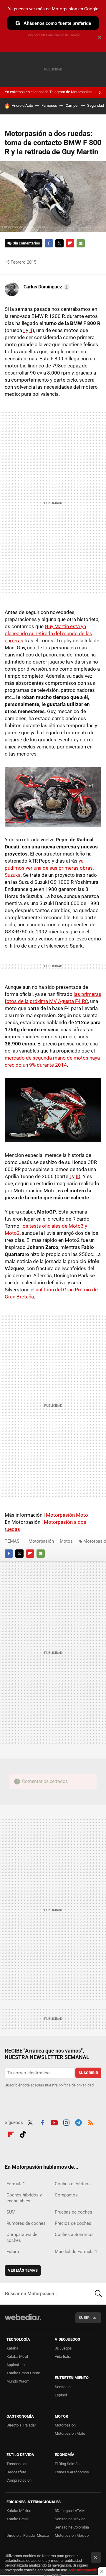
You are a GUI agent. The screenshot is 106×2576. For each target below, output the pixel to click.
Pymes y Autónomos (72, 2472)
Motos (66, 1541)
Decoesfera (16, 2472)
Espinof (61, 2395)
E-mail (81, 243)
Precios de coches (73, 2223)
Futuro (13, 2252)
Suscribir (88, 2073)
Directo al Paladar (21, 2425)
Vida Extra (63, 2356)
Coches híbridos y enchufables (24, 2198)
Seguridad (96, 105)
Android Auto (22, 105)
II (31, 330)
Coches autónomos (74, 2234)
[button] (46, 287)
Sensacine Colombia (72, 2527)
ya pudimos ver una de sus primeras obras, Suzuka (49, 868)
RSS (90, 2122)
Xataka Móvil (17, 2356)
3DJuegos (63, 2348)
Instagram (66, 2122)
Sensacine (64, 2387)
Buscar (98, 2294)
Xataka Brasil (18, 2519)
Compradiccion (19, 2480)
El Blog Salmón (67, 2464)
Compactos (66, 2195)
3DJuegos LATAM (70, 2511)
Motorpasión (41, 1541)
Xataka (12, 2348)
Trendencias (17, 2464)
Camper (72, 105)
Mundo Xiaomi (18, 2381)
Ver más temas (23, 2270)
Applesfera (16, 2365)
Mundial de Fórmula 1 (76, 2252)
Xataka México (19, 2511)
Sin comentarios (26, 243)
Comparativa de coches (22, 2237)
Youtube (54, 2122)
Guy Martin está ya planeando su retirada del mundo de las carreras (48, 633)
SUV (11, 2212)
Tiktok (23, 2133)
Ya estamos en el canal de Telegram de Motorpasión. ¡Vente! (55, 92)
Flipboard (70, 243)
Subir (84, 2318)
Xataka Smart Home (23, 2373)
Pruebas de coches (73, 2212)
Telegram (78, 2122)
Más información (83, 2570)
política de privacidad (76, 2085)
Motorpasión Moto (67, 1515)
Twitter (59, 243)
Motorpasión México (72, 2535)
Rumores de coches (26, 2223)
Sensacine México (70, 2519)
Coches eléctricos (73, 2184)
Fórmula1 (16, 2184)
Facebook (49, 243)
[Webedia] (23, 2321)
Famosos (49, 105)
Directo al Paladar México (28, 2535)
